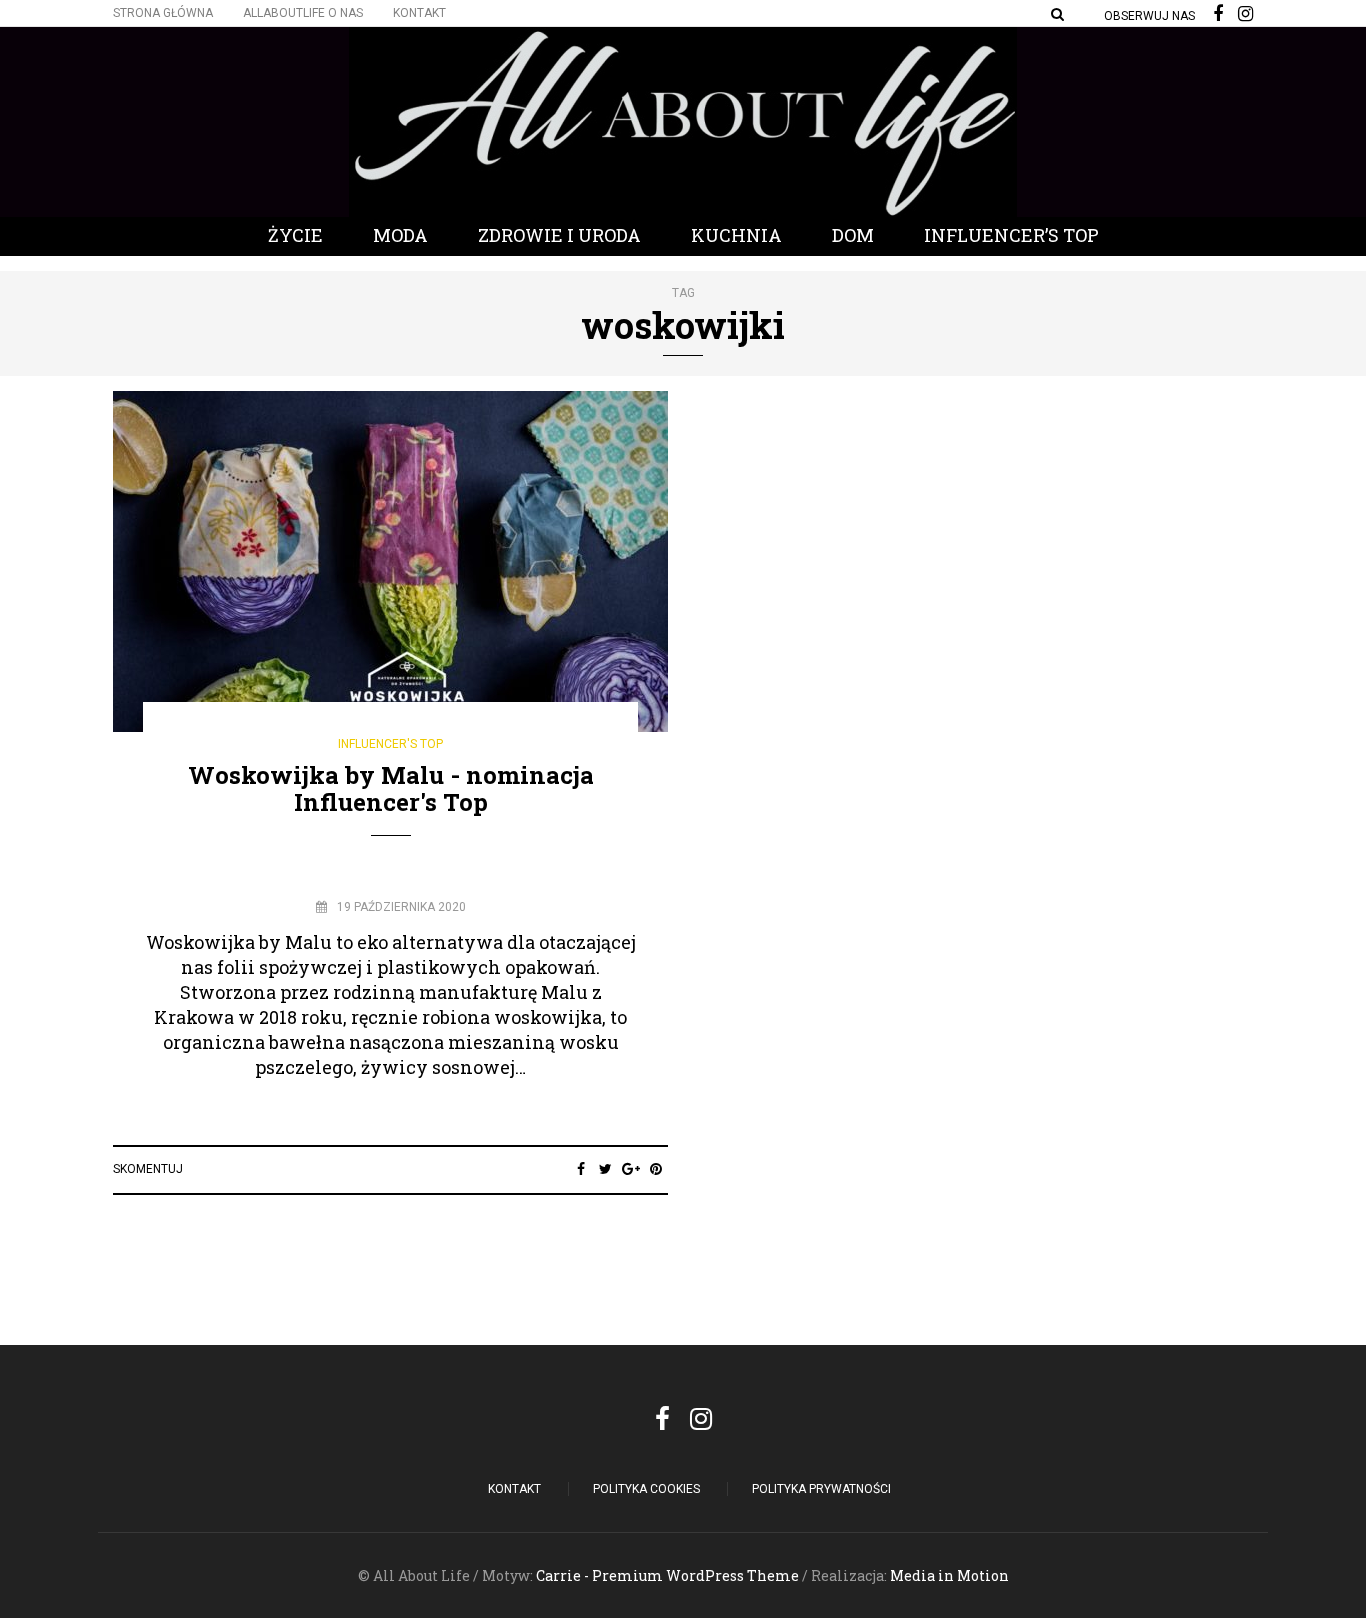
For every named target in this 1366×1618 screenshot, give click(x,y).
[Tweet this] (605, 1169)
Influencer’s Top (1011, 235)
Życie (295, 235)
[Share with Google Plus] (630, 1169)
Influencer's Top (390, 744)
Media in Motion (949, 1575)
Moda (400, 235)
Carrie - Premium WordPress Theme (667, 1575)
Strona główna (163, 13)
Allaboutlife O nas (303, 13)
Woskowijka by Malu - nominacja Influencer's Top (391, 788)
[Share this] (580, 1169)
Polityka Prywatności (821, 1489)
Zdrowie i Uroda (559, 235)
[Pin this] (655, 1169)
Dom (853, 235)
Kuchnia (736, 235)
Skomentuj (148, 1169)
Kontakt (419, 13)
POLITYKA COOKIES (646, 1489)
